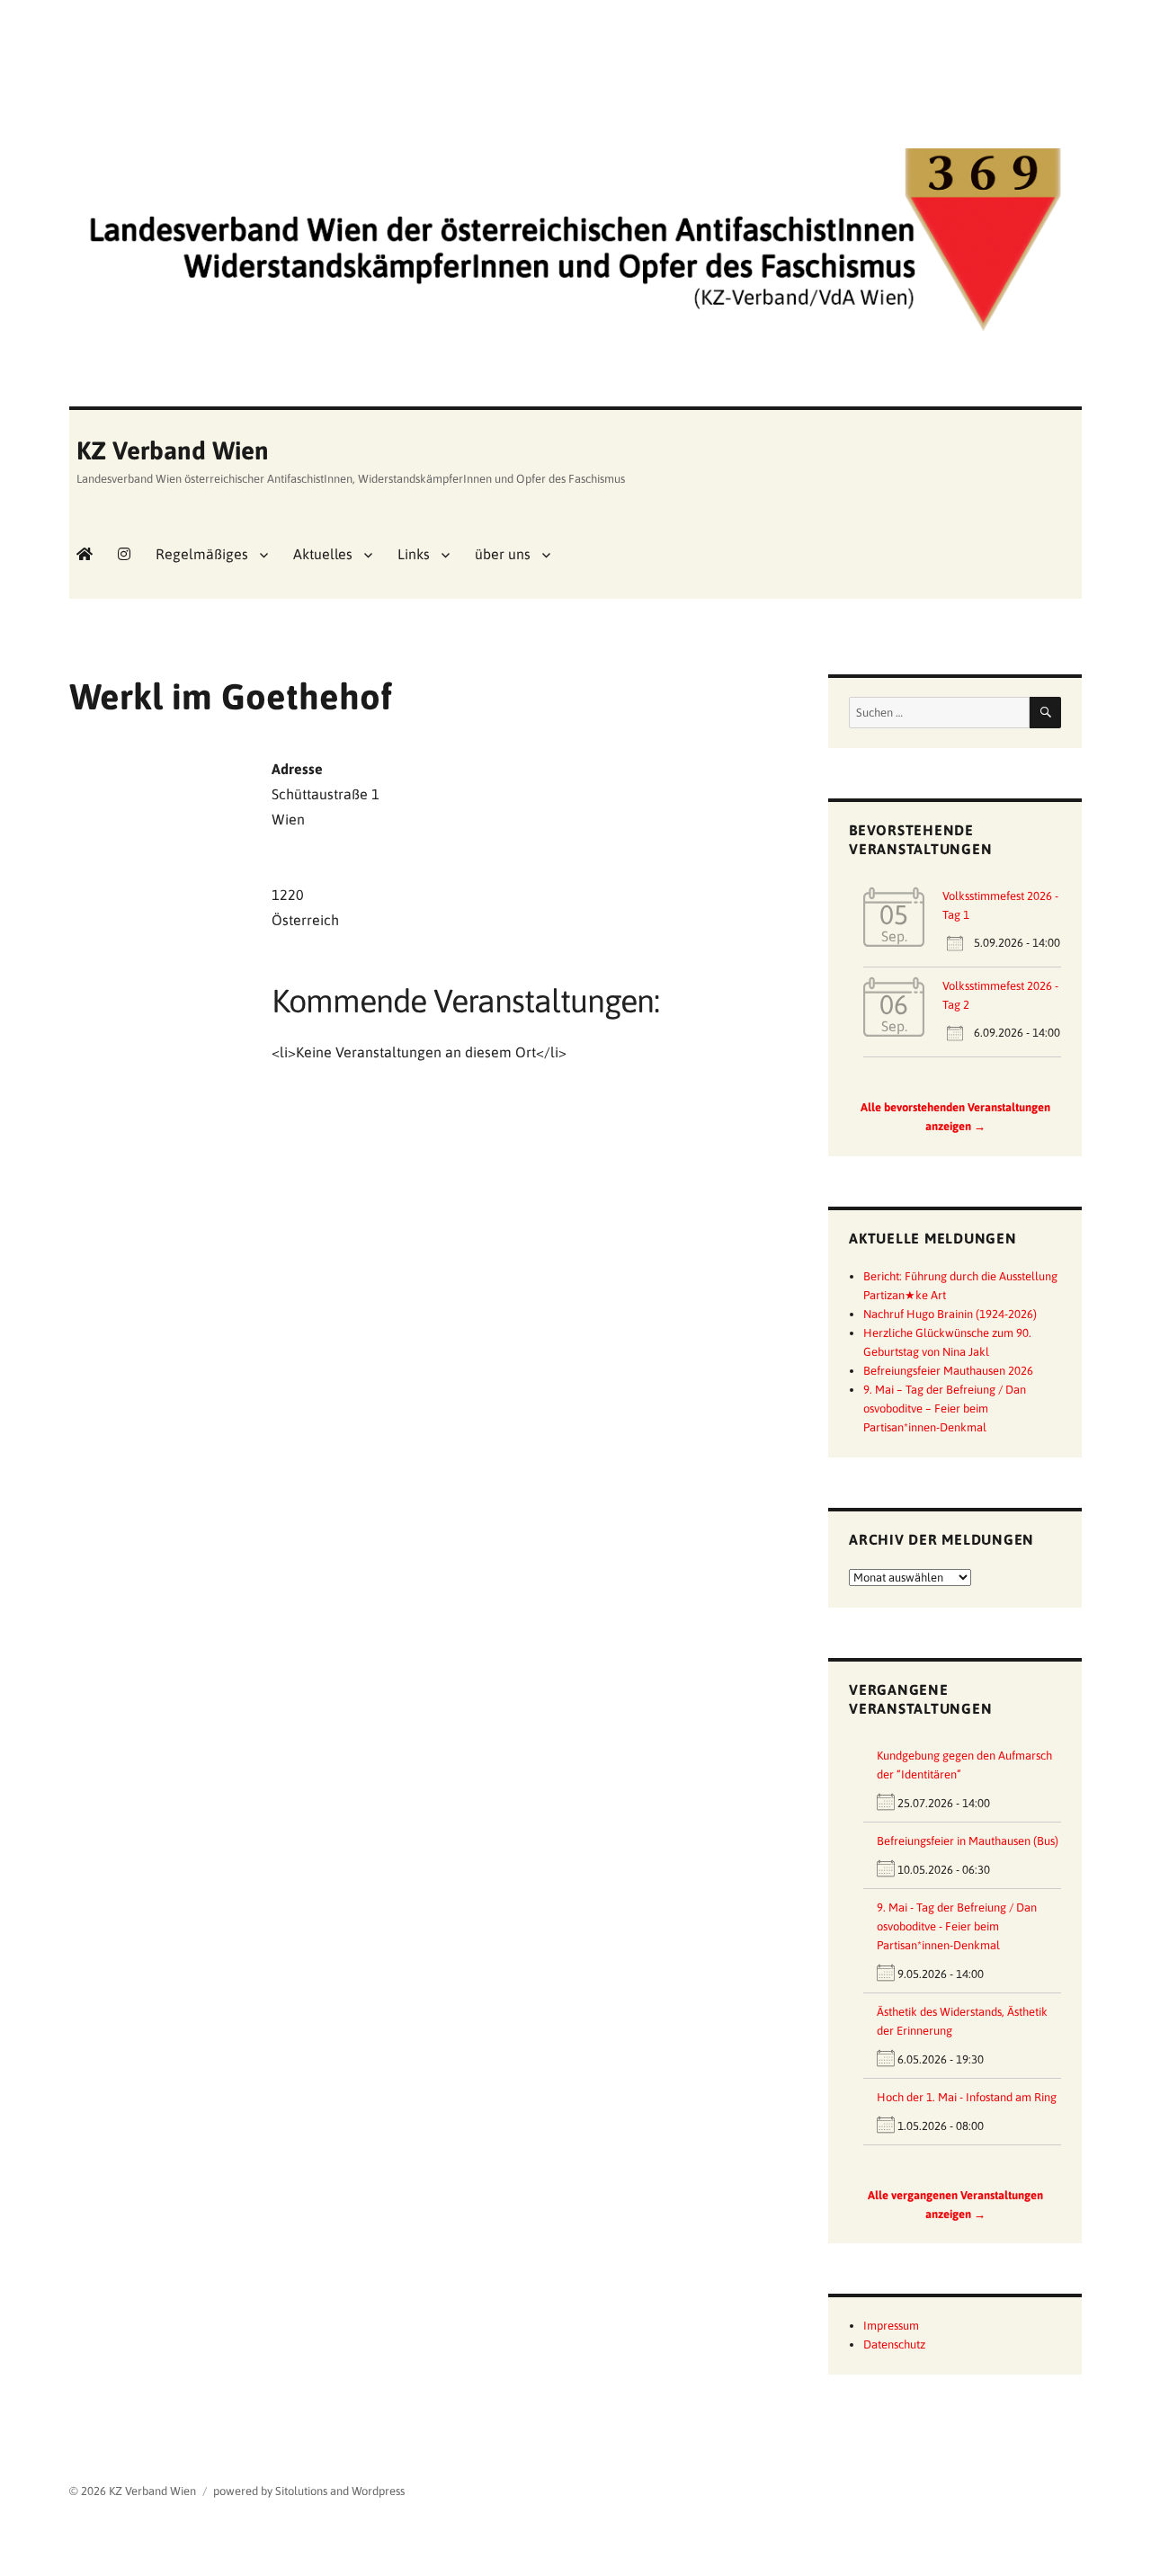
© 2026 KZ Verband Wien (133, 2491)
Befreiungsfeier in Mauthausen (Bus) (968, 1841)
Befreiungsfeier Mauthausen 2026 (948, 1371)
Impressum (891, 2326)
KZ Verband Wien (173, 450)
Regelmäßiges (202, 554)
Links (414, 554)
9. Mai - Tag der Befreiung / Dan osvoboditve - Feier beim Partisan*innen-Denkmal (957, 1926)
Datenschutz (894, 2344)
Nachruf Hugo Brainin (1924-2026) (950, 1314)
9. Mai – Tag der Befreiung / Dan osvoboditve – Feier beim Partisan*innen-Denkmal (945, 1408)
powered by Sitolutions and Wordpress (309, 2491)
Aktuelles (323, 554)
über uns (503, 554)
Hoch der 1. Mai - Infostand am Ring (967, 2097)
